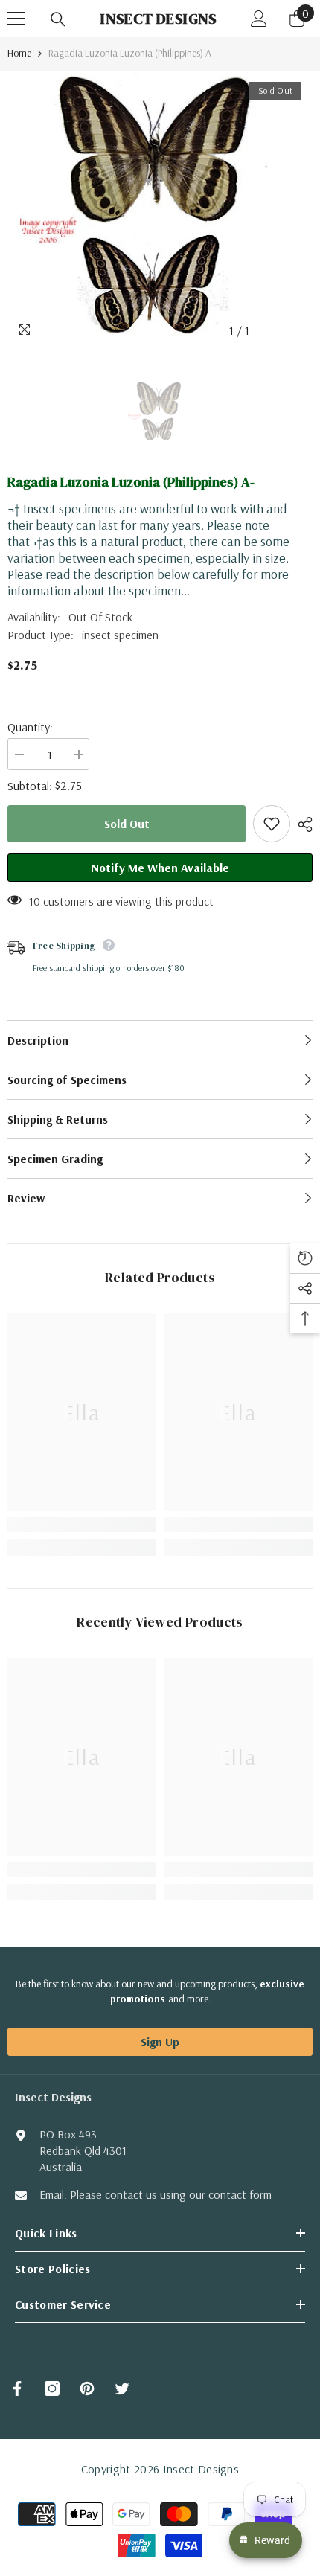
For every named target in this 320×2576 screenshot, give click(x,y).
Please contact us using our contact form (171, 2194)
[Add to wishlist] (272, 824)
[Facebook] (17, 2388)
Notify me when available (160, 868)
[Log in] (259, 19)
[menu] (16, 19)
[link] (82, 1525)
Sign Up (160, 2042)
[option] (160, 208)
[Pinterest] (87, 2388)
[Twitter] (122, 2388)
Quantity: (30, 727)
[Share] (301, 824)
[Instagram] (52, 2388)
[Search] (58, 19)
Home (19, 53)
